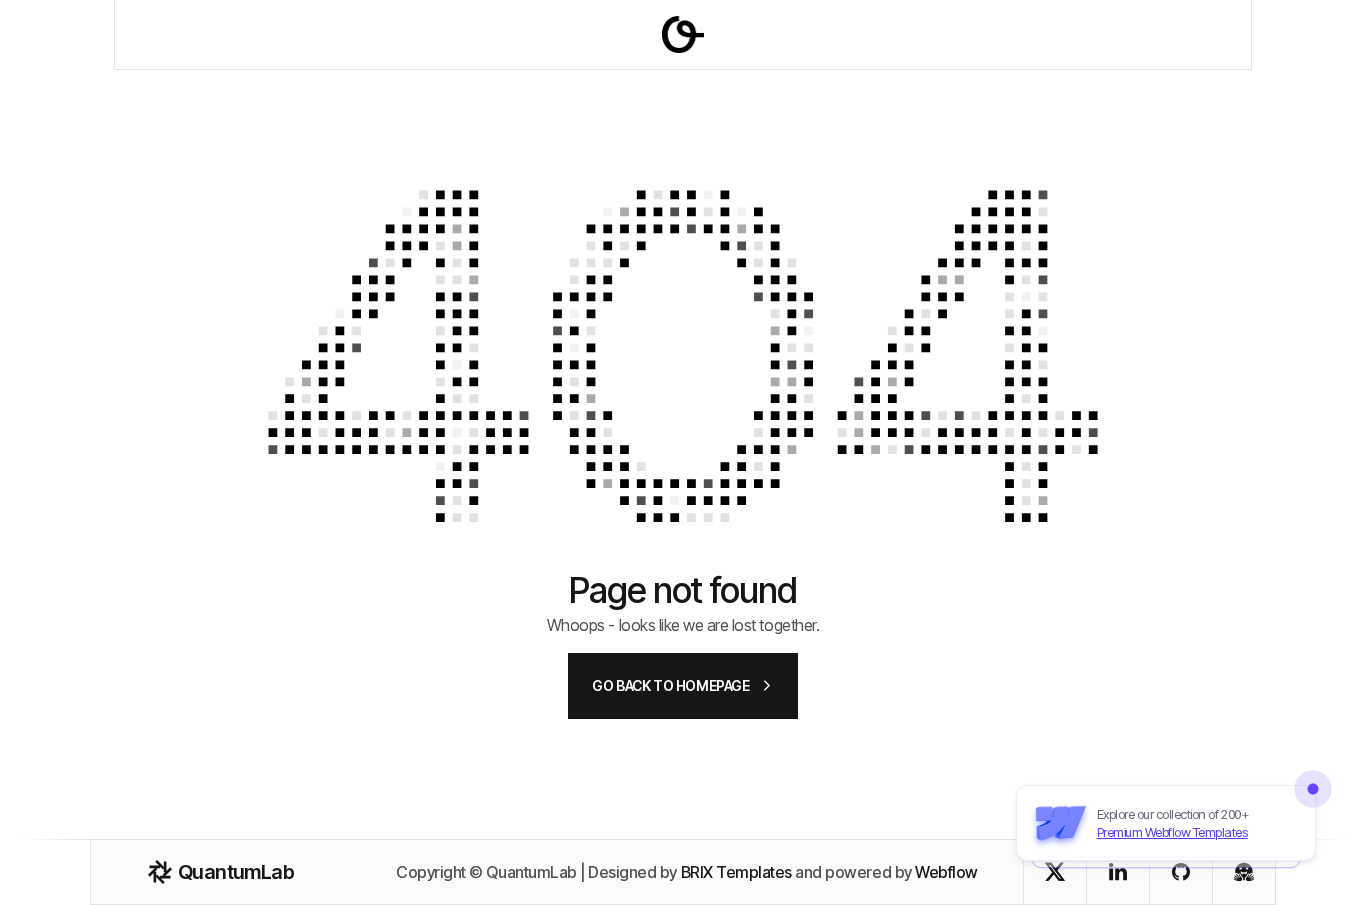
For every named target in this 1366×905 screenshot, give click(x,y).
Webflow (946, 872)
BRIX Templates (736, 872)
